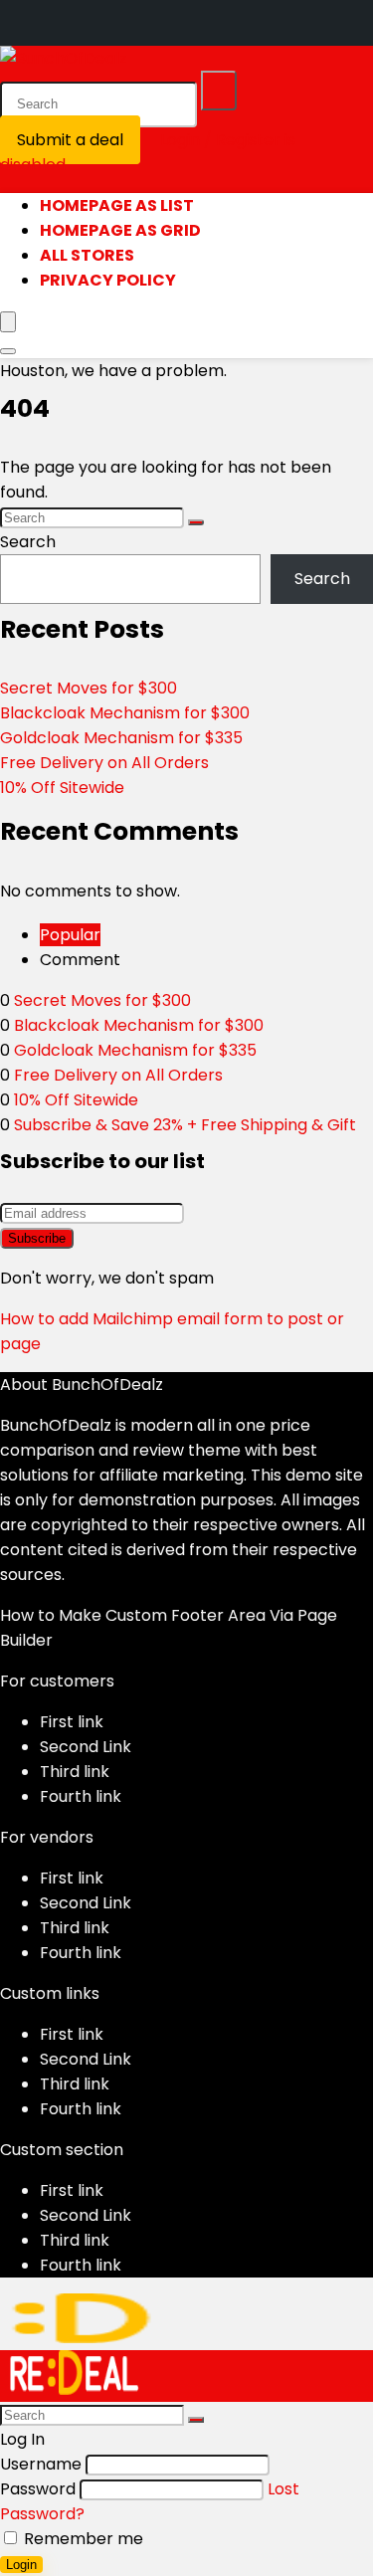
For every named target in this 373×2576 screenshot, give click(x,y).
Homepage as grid (120, 230)
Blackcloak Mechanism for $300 (125, 713)
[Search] (219, 91)
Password (38, 2489)
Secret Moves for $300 (89, 688)
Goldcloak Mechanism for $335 (121, 738)
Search (28, 542)
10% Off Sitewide (62, 788)
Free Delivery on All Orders (104, 763)
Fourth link (81, 1796)
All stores (87, 255)
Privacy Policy (108, 280)
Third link (75, 1772)
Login (21, 2565)
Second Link (86, 1747)
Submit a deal (70, 140)
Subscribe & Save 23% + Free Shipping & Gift (185, 1125)
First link (72, 1722)
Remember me (82, 2539)
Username (41, 2464)
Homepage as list (117, 205)
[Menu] (8, 322)
